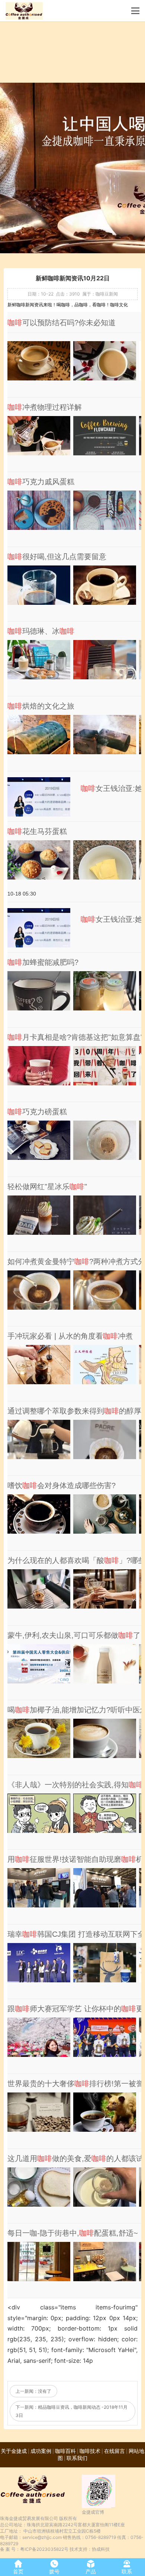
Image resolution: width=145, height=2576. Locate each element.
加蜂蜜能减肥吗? (43, 962)
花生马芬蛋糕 (37, 831)
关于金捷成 (14, 2451)
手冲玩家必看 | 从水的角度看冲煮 (70, 1336)
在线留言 (115, 2451)
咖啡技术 (90, 2451)
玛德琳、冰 (41, 631)
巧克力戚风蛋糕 (41, 482)
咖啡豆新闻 (107, 294)
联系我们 (77, 2458)
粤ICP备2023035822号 (44, 2549)
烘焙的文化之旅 (41, 706)
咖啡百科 (65, 2451)
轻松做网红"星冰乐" (47, 1187)
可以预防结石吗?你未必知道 (62, 323)
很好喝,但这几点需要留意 (57, 557)
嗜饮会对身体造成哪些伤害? (62, 1485)
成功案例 (41, 2451)
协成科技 (101, 2549)
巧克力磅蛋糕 (37, 1112)
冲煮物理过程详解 (45, 407)
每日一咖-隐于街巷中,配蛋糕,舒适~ (73, 2233)
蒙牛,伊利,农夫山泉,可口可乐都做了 (74, 1635)
